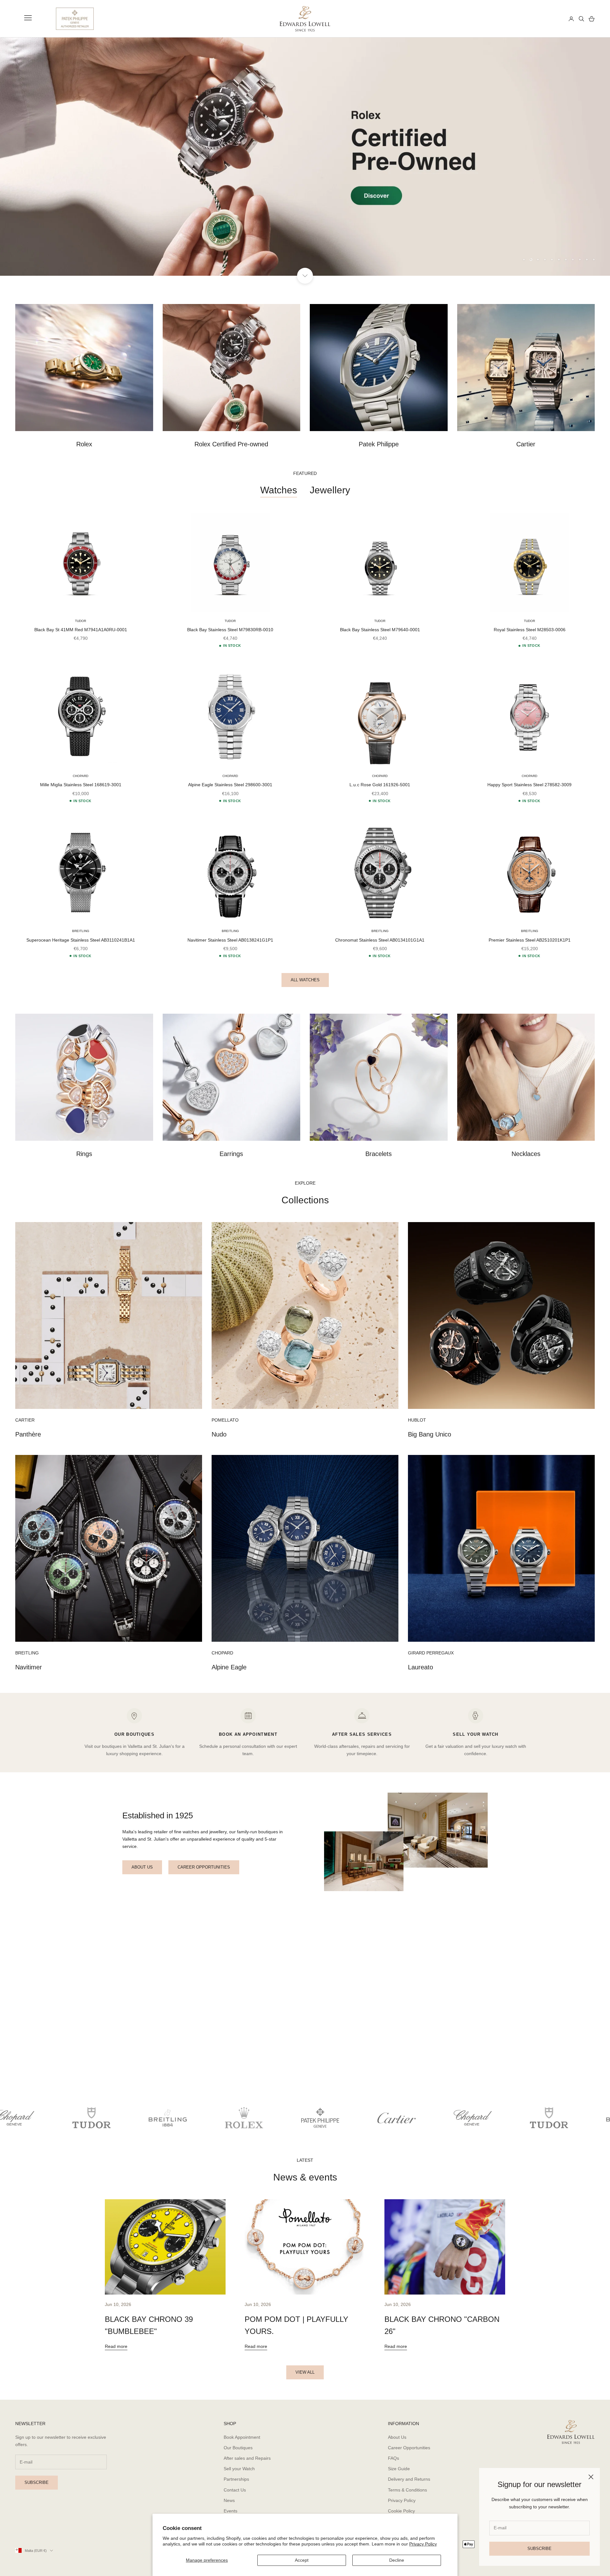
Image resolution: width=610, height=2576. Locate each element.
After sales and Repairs (247, 2458)
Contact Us (235, 2490)
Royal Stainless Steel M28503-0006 (530, 630)
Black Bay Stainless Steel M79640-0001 (380, 630)
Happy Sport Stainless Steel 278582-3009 (529, 785)
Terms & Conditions (407, 2490)
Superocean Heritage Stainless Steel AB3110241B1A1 (81, 940)
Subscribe (539, 2549)
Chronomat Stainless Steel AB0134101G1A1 (380, 940)
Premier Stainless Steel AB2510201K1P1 (530, 940)
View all (305, 2372)
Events (230, 2511)
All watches (305, 980)
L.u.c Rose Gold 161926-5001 (380, 785)
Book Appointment (242, 2437)
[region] (305, 157)
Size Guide (399, 2469)
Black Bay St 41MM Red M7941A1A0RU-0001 (81, 630)
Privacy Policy (423, 2544)
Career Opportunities (409, 2448)
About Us (397, 2437)
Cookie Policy (401, 2511)
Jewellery (330, 490)
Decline (397, 2560)
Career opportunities (204, 1867)
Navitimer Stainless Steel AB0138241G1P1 (230, 940)
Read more (116, 2346)
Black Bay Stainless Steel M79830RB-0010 (230, 630)
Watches (279, 490)
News (229, 2500)
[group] (305, 157)
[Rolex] (540, 19)
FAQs (393, 2458)
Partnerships (236, 2479)
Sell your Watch (239, 2469)
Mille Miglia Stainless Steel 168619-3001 (81, 785)
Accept (302, 2560)
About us (142, 1867)
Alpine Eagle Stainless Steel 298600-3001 (230, 785)
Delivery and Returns (409, 2479)
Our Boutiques (238, 2448)
